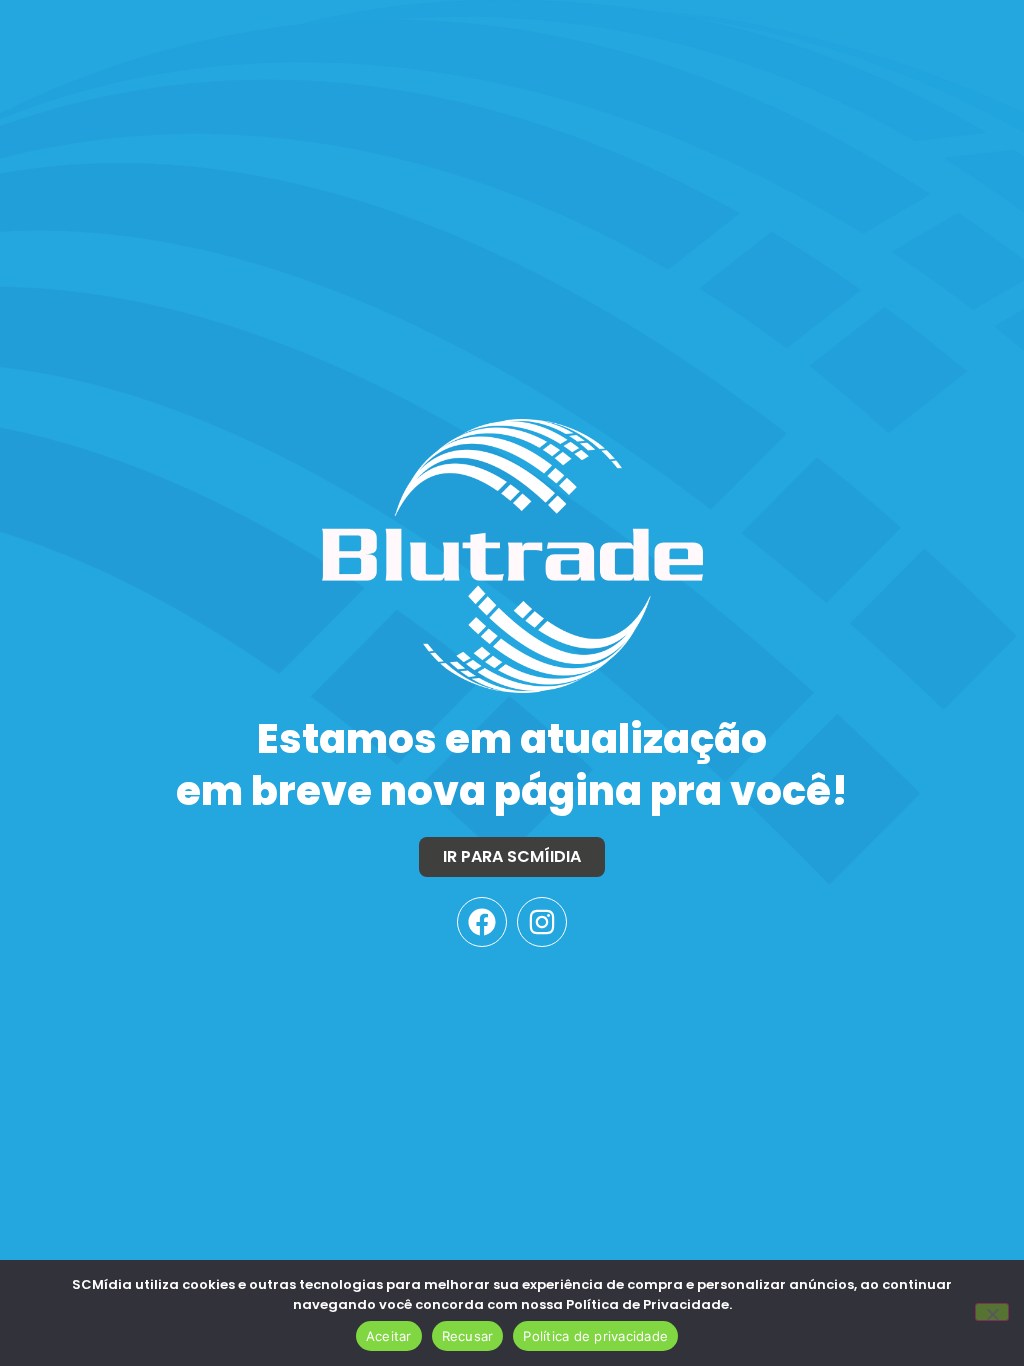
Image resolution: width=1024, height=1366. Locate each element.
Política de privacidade (595, 1336)
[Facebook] (482, 922)
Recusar (468, 1336)
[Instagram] (542, 922)
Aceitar (389, 1336)
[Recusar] (992, 1312)
